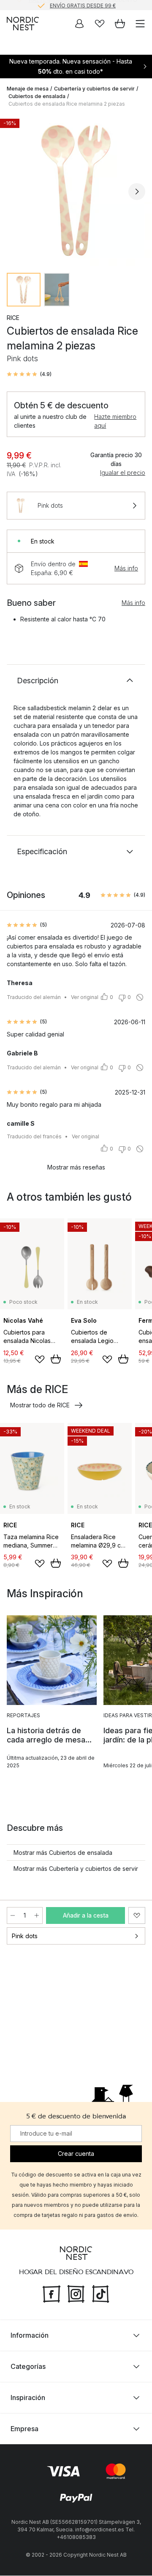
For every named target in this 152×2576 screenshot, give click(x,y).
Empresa (24, 2429)
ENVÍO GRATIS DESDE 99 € (83, 5)
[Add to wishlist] (40, 1359)
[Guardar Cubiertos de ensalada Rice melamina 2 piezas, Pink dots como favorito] (137, 1915)
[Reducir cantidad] (13, 1915)
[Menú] (140, 24)
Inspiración (28, 2398)
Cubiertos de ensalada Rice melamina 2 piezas (67, 104)
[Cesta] (120, 24)
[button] (29, 374)
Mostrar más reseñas (76, 1167)
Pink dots (25, 1936)
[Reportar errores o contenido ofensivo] (140, 997)
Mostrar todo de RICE (40, 1405)
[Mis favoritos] (100, 24)
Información (30, 2336)
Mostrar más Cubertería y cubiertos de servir (76, 1869)
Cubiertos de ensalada (37, 96)
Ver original (85, 997)
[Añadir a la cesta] (56, 1359)
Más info (126, 568)
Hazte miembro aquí (115, 421)
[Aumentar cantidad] (37, 1915)
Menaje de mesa (28, 89)
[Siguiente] (137, 192)
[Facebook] (52, 2294)
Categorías (28, 2367)
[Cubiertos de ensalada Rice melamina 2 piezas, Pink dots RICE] (76, 190)
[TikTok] (100, 2294)
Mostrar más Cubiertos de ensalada (63, 1853)
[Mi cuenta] (79, 24)
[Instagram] (76, 2294)
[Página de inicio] (23, 24)
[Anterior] (15, 192)
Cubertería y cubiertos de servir (94, 89)
